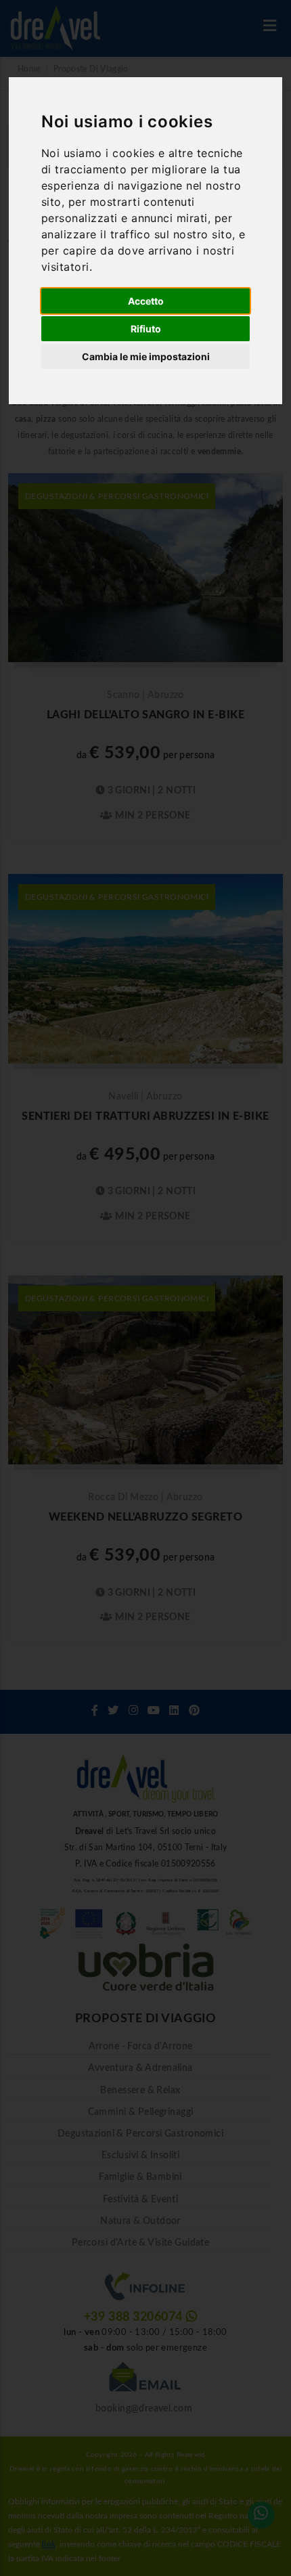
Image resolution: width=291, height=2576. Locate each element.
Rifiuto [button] (146, 329)
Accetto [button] (146, 301)
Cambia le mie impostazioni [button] (146, 356)
